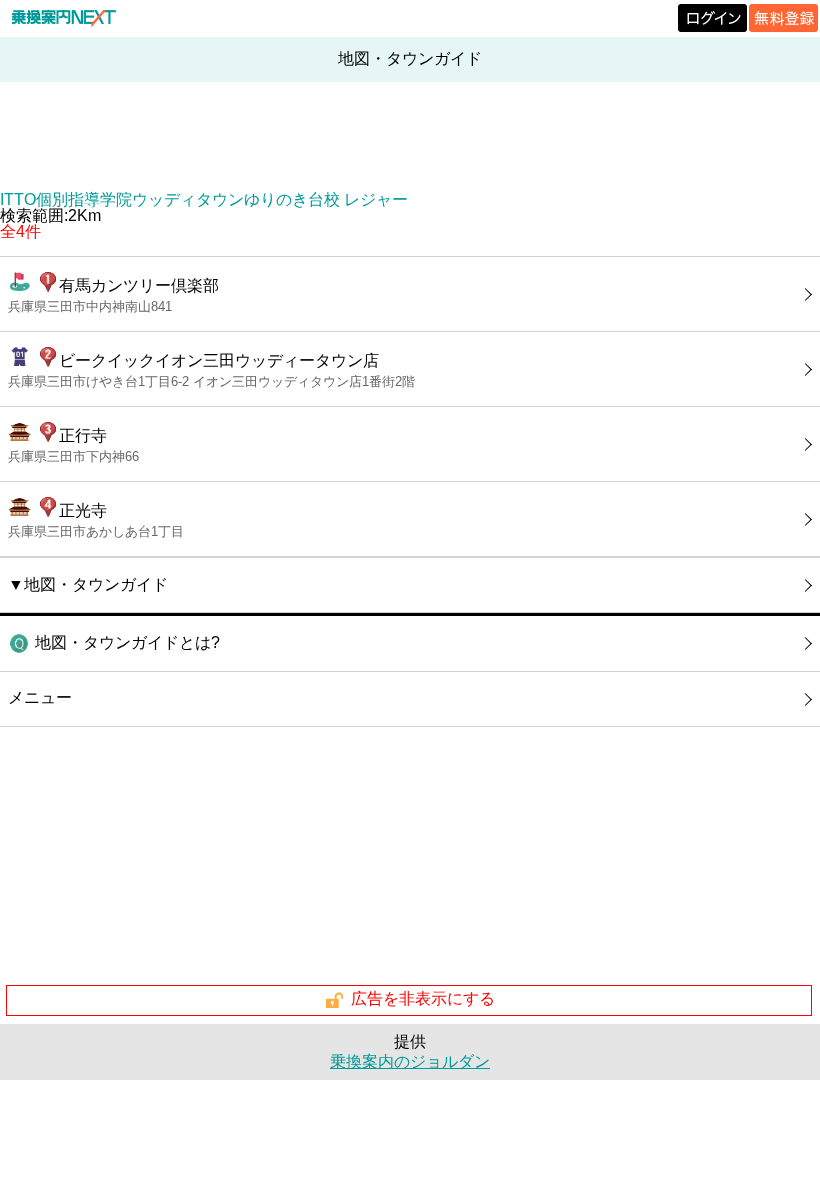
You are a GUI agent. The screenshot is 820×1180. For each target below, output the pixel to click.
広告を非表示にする (423, 999)
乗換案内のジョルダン (410, 1061)
